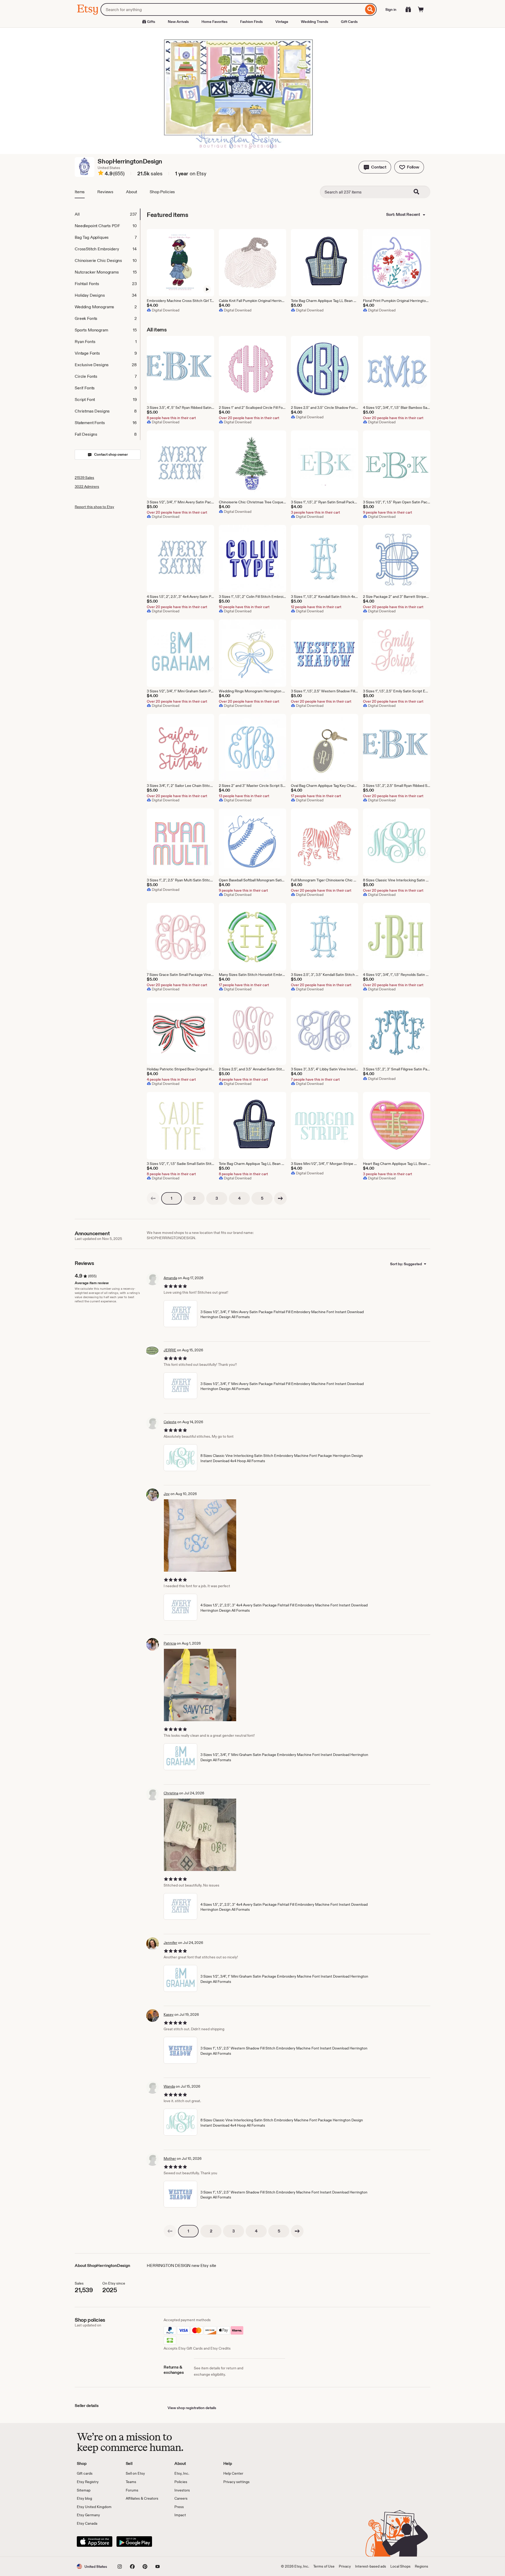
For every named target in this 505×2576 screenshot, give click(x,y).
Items (80, 192)
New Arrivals (178, 22)
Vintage (282, 22)
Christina (171, 1793)
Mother (170, 2158)
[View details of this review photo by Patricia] (200, 1685)
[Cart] (421, 9)
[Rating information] (101, 174)
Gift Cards (349, 22)
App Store (95, 2542)
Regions (421, 2566)
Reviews (105, 192)
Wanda (169, 2086)
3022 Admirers (87, 487)
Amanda (170, 1278)
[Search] (370, 9)
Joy (167, 1494)
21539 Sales (84, 478)
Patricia (170, 1643)
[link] (153, 1198)
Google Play (134, 2542)
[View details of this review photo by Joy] (200, 1535)
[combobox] (232, 9)
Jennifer (170, 1943)
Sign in (391, 9)
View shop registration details (192, 2408)
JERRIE (170, 1350)
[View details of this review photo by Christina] (200, 1835)
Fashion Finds (251, 22)
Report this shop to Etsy (94, 507)
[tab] (107, 214)
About (132, 192)
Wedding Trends (315, 22)
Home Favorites (214, 22)
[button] (375, 167)
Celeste (170, 1422)
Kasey (169, 2014)
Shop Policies (162, 192)
